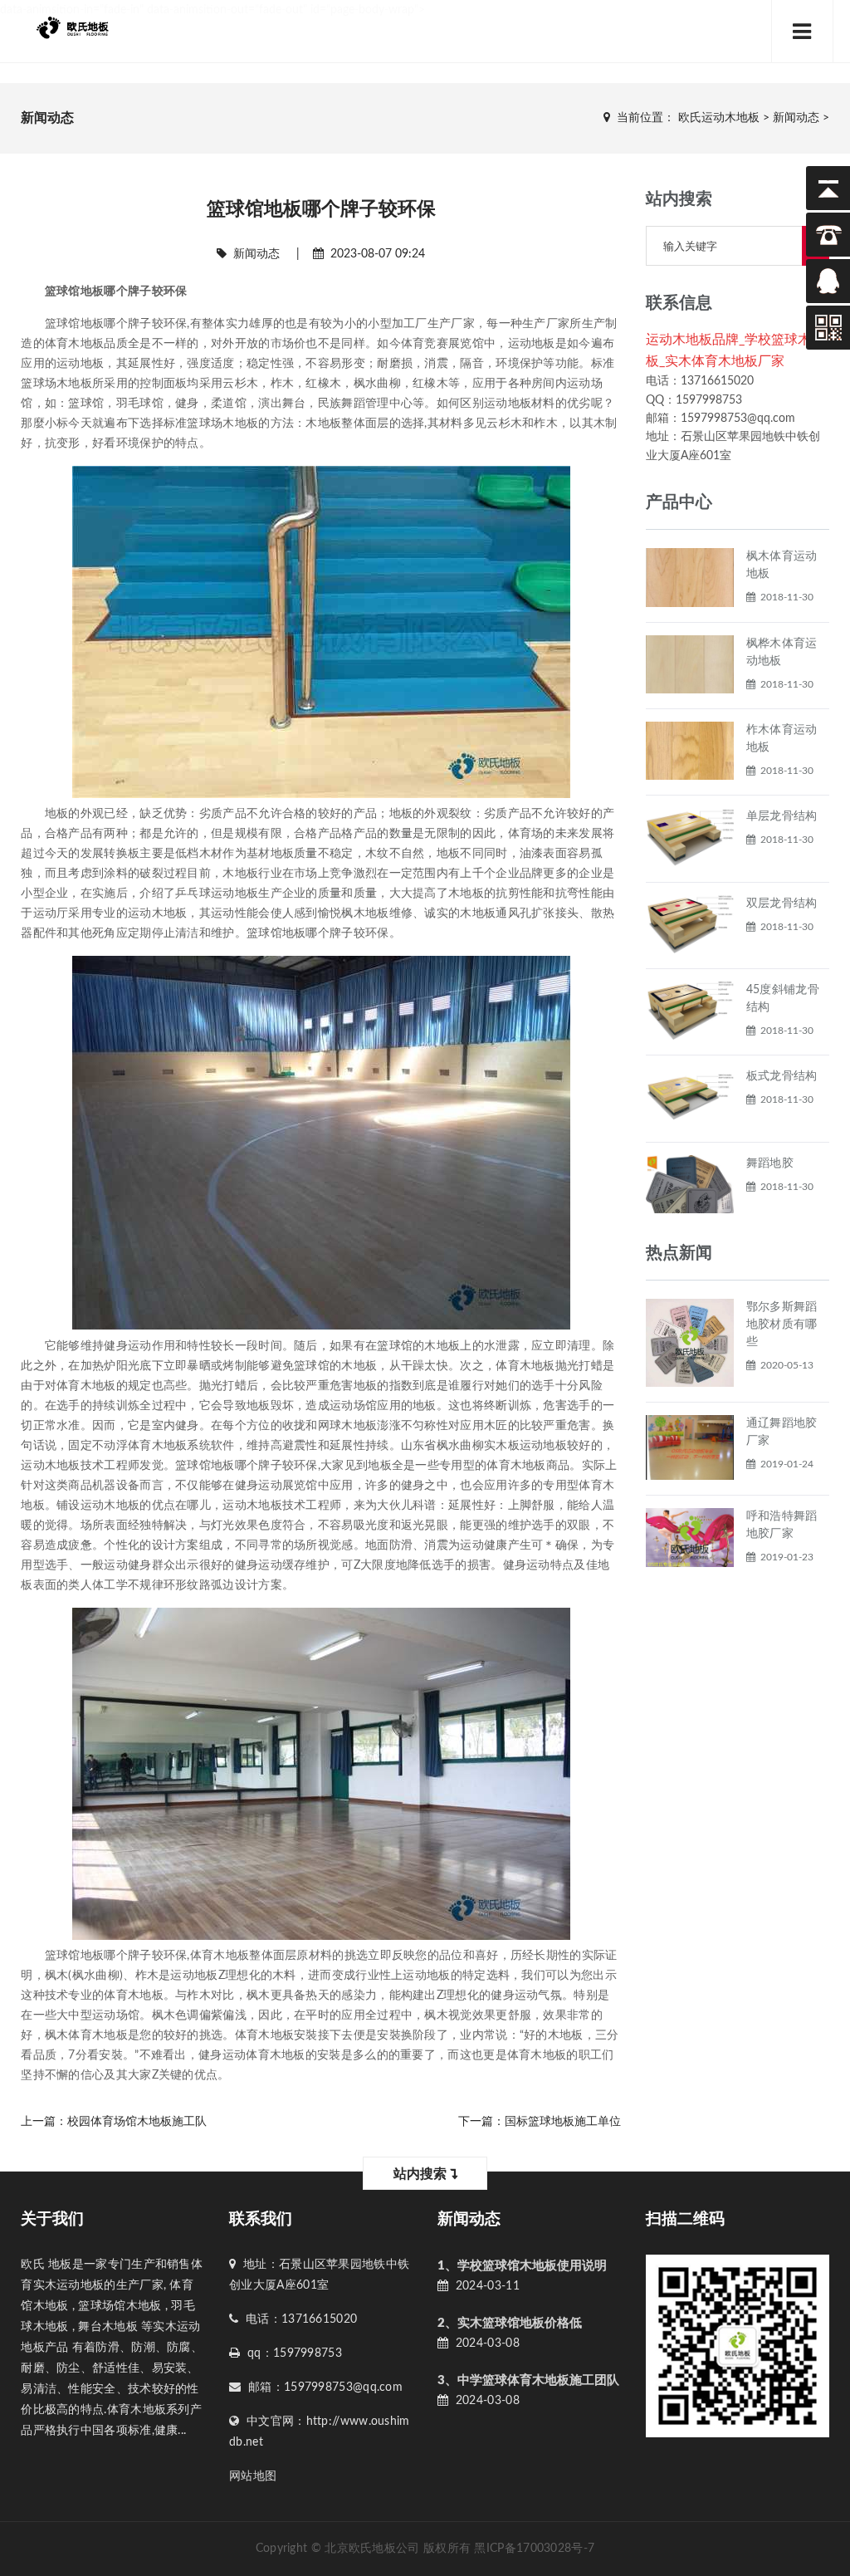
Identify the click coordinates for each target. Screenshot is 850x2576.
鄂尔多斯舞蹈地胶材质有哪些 (782, 1325)
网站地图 (253, 2476)
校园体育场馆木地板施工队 (137, 2122)
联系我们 (261, 2219)
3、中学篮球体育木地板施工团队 (528, 2380)
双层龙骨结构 (782, 904)
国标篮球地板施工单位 (563, 2122)
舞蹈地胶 (770, 1163)
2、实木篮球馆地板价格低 (510, 2323)
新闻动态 (796, 118)
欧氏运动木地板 (719, 118)
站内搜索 (422, 2174)
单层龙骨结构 (782, 816)
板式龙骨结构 (782, 1076)
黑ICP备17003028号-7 (534, 2549)
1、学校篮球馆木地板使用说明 (522, 2266)
